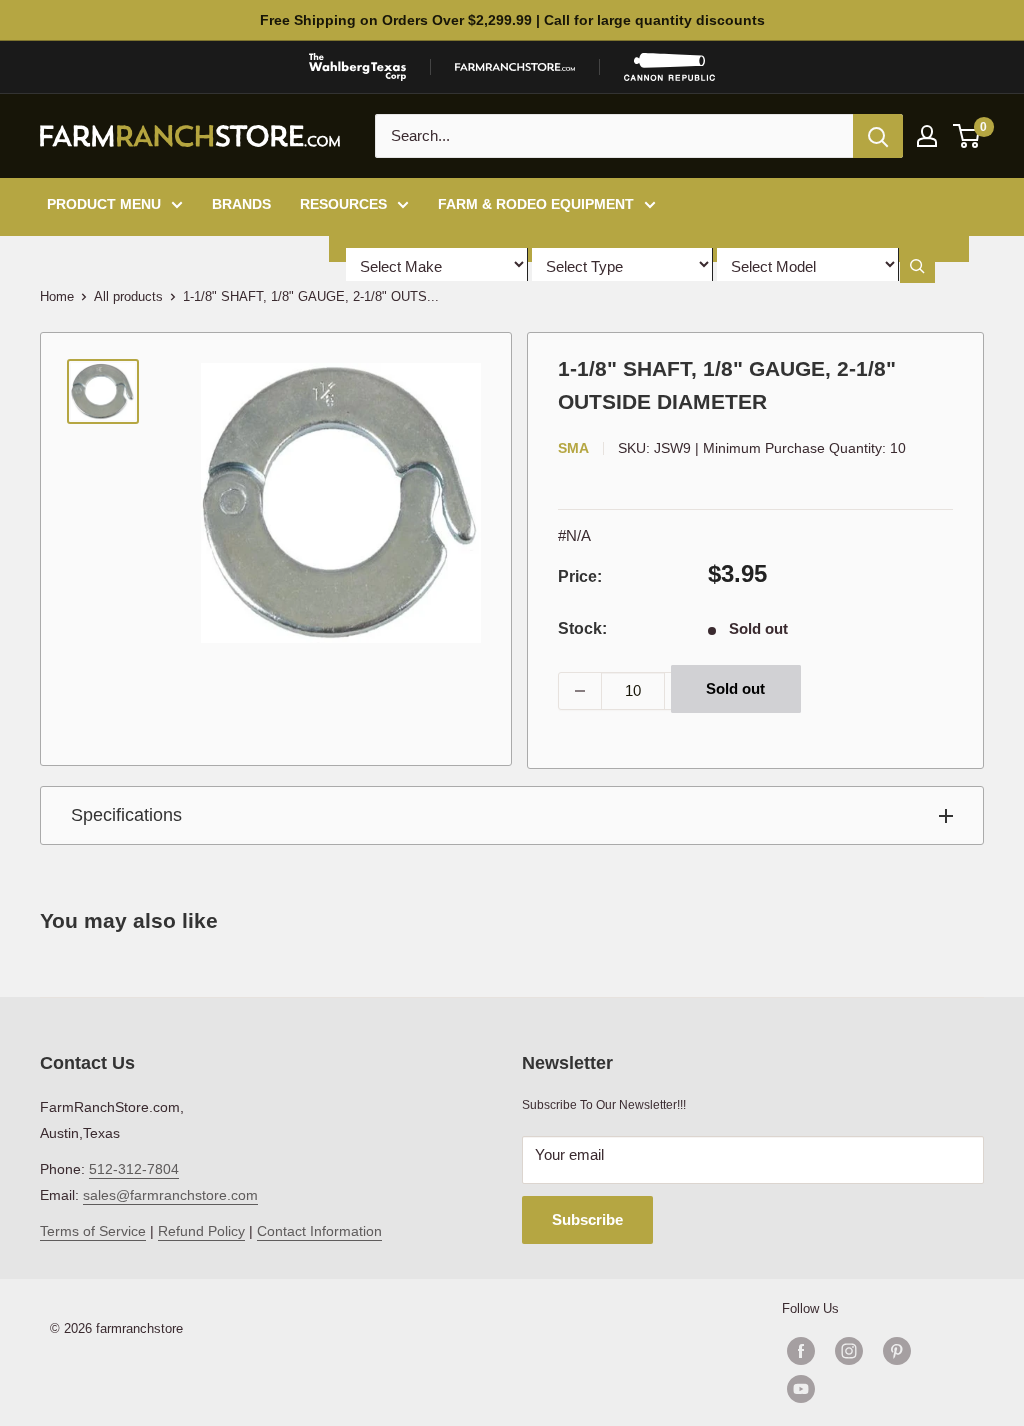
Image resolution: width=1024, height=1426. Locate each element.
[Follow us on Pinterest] (897, 1351)
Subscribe (587, 1219)
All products (128, 296)
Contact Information (319, 1231)
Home (57, 296)
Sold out (735, 688)
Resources (343, 204)
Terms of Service (93, 1231)
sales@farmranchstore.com (170, 1195)
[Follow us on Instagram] (849, 1351)
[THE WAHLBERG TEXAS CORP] (357, 67)
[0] (967, 136)
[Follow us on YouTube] (873, 1389)
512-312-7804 (134, 1169)
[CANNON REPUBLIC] (669, 67)
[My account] (927, 136)
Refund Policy (201, 1231)
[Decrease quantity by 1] (580, 691)
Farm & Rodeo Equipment (536, 204)
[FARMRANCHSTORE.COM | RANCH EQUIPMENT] (515, 67)
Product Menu (104, 204)
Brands (241, 204)
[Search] (878, 136)
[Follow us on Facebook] (801, 1351)
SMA (573, 448)
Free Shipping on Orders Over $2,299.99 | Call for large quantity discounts (512, 20)
